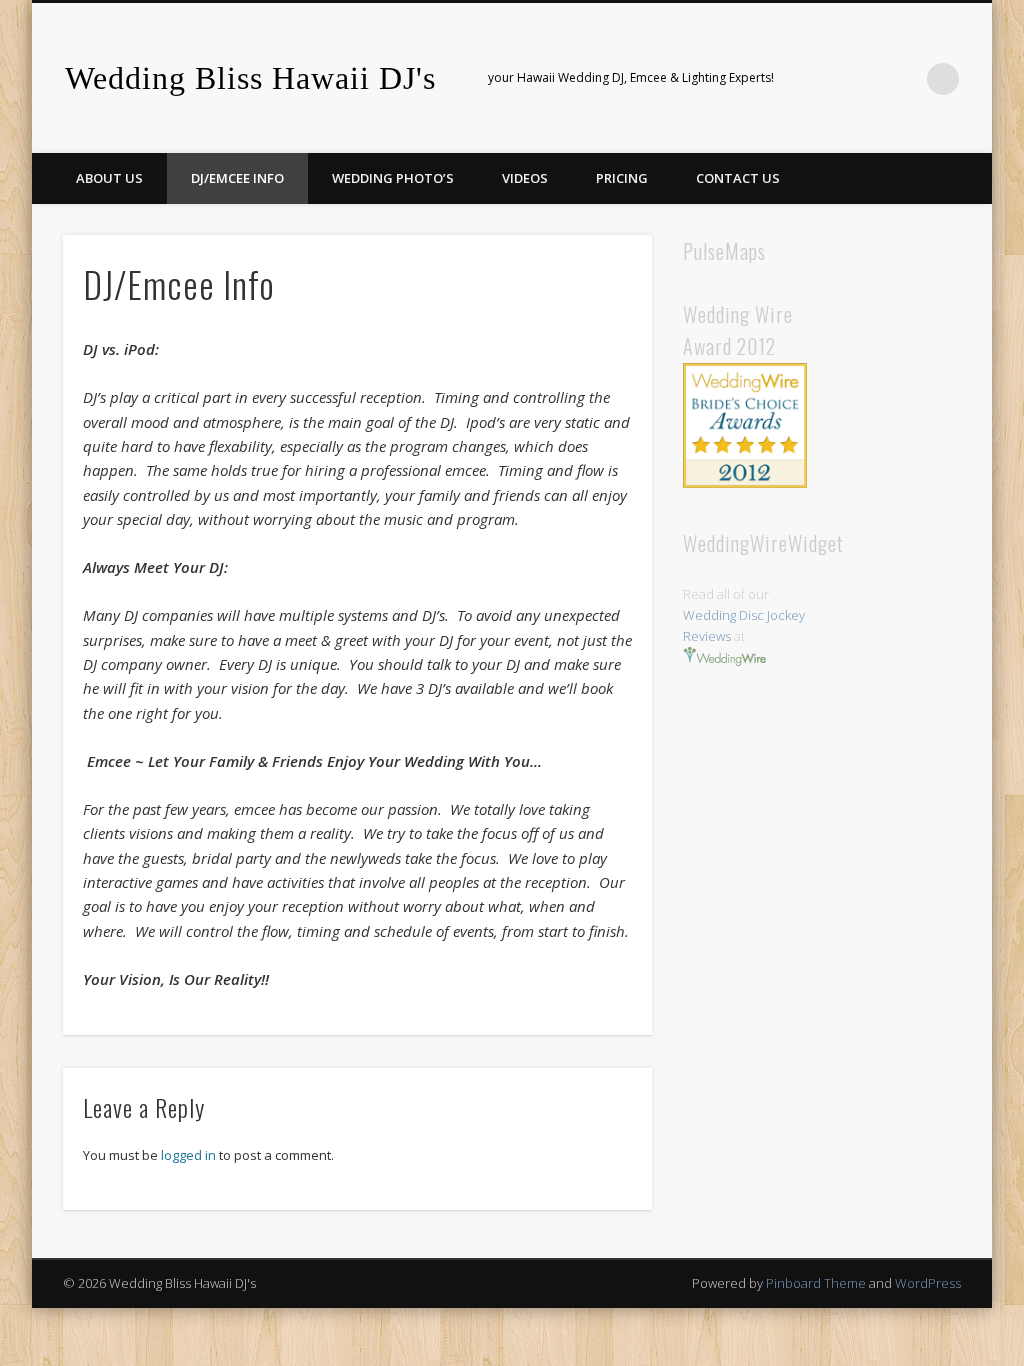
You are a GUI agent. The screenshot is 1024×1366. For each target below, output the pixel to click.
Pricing (622, 178)
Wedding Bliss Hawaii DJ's (250, 78)
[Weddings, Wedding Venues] (745, 378)
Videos (525, 178)
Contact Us (738, 178)
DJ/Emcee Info (237, 178)
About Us (109, 178)
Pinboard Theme (816, 1283)
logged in (188, 1155)
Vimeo (902, 79)
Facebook (820, 79)
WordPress (928, 1283)
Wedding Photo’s (393, 178)
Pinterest (861, 79)
